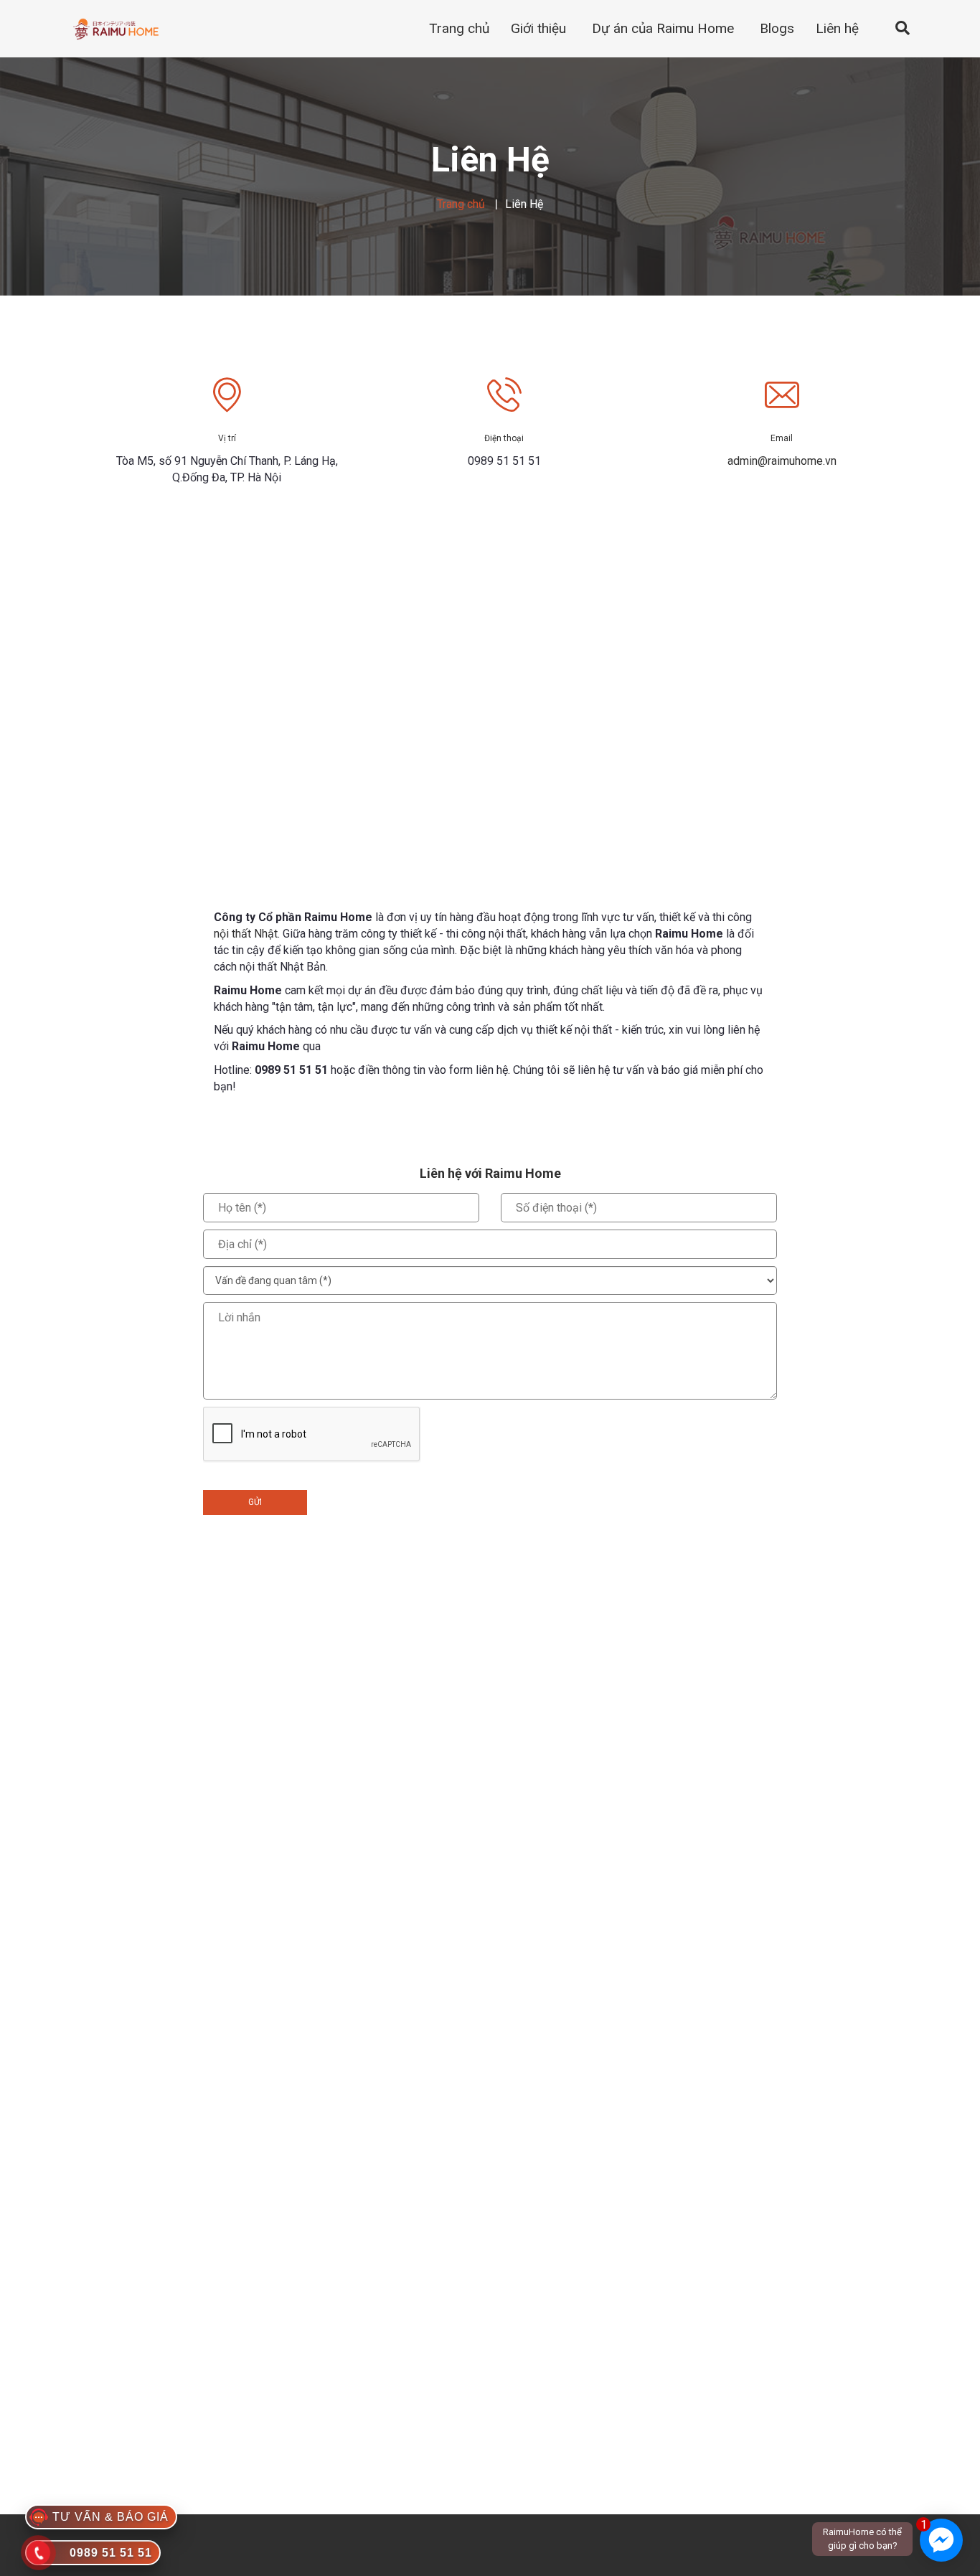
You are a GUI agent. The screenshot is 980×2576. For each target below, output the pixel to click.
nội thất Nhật (246, 934)
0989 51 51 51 (291, 1070)
